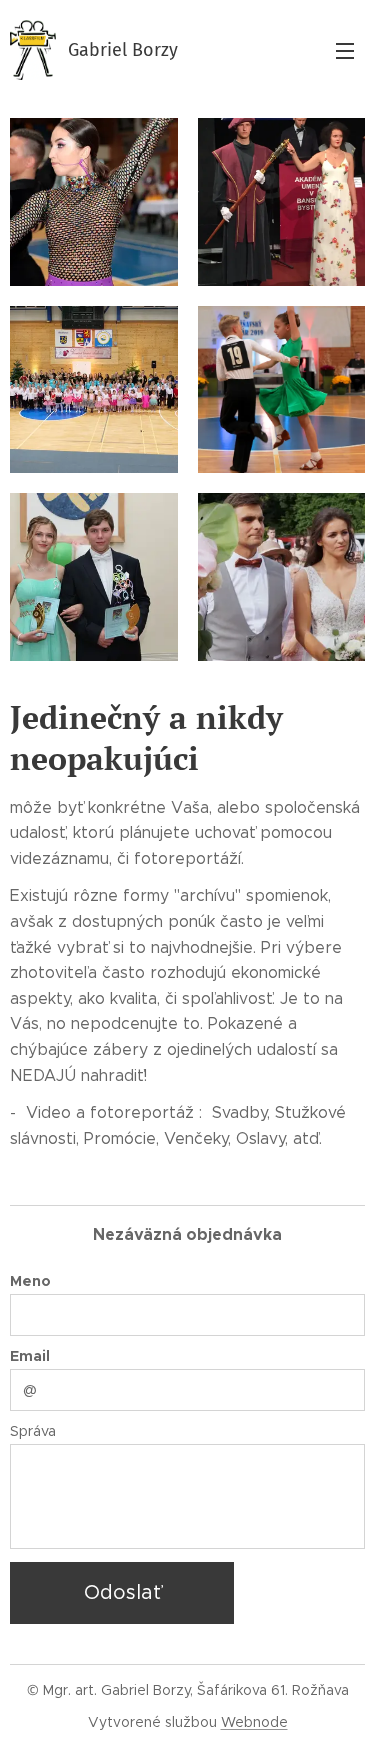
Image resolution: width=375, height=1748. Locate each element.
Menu (345, 50)
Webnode (254, 1722)
